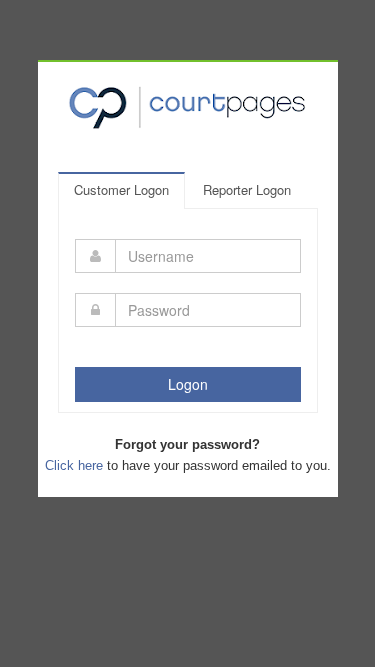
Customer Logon (121, 189)
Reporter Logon (247, 189)
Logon (188, 384)
